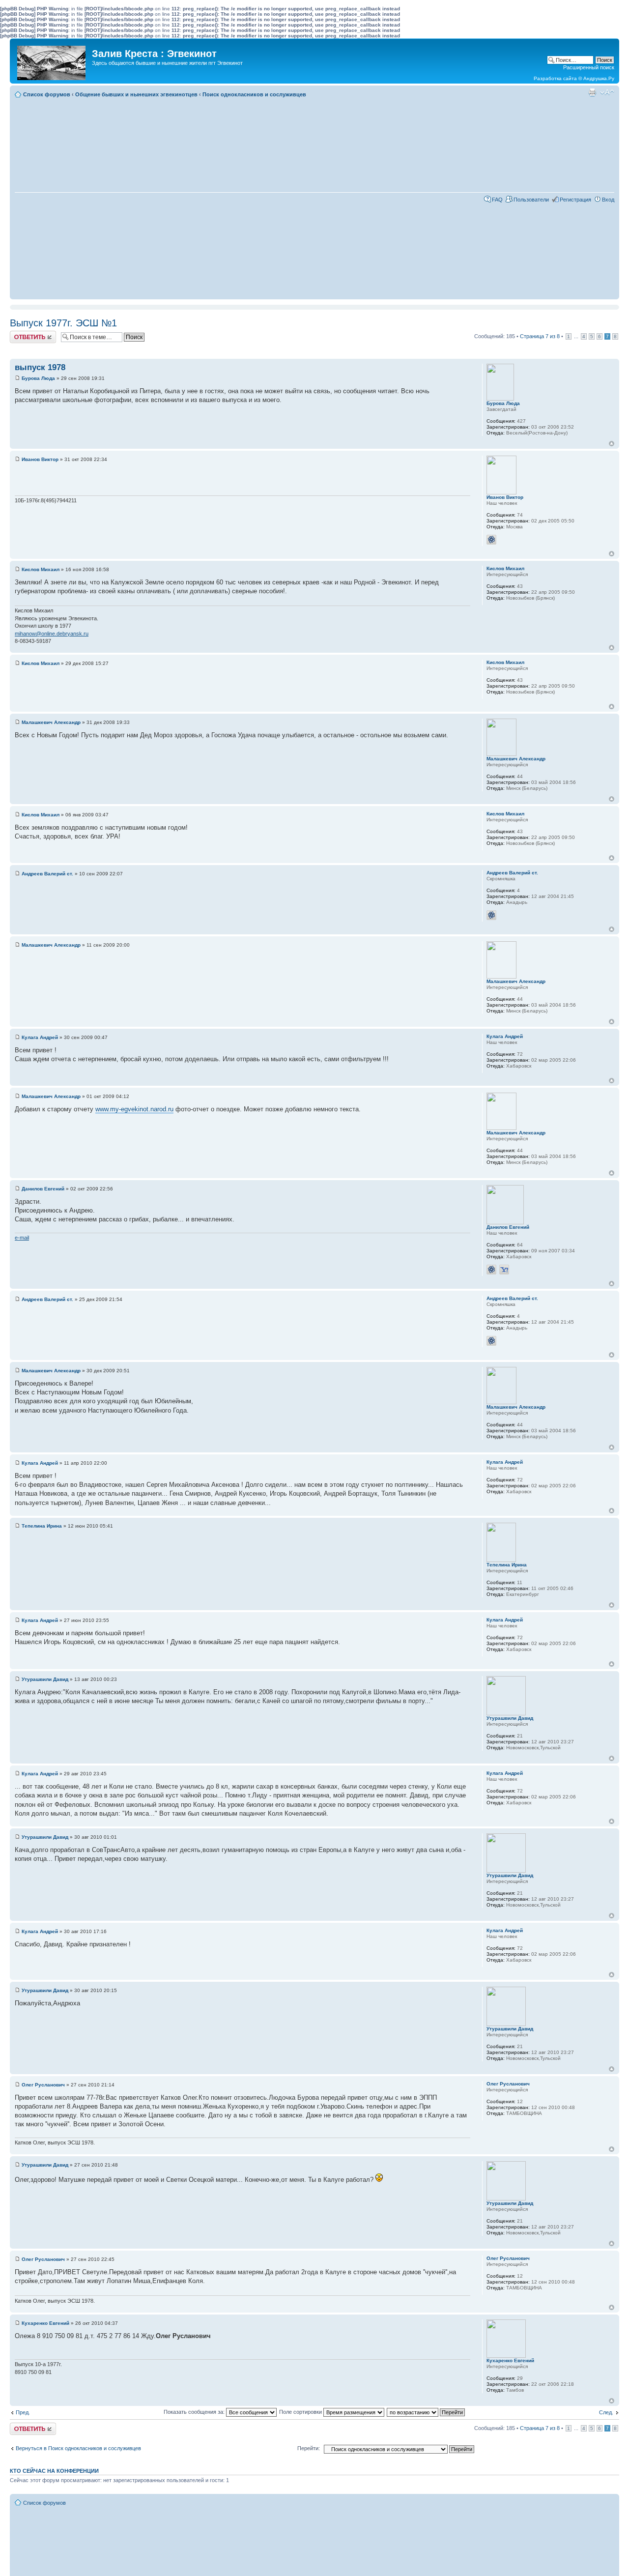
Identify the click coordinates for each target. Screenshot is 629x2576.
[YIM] (504, 1270)
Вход (608, 200)
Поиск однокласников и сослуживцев (254, 94)
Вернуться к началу (612, 444)
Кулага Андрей (40, 1037)
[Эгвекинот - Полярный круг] (52, 60)
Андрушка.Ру (599, 78)
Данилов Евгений (43, 1189)
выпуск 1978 (40, 367)
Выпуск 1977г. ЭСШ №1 (63, 323)
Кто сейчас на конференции (54, 2471)
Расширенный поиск (589, 67)
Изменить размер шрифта (607, 92)
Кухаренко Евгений (45, 2323)
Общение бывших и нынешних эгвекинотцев (136, 94)
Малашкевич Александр (51, 722)
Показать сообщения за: (195, 2412)
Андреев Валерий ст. (47, 874)
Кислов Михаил (41, 569)
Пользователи (531, 200)
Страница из (540, 336)
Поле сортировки (301, 2412)
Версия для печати (592, 92)
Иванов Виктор (40, 459)
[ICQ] (491, 540)
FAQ (497, 200)
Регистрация (575, 200)
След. (606, 2412)
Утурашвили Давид (45, 1679)
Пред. (23, 2412)
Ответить (22, 334)
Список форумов (47, 94)
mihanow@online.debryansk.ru (52, 634)
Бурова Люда (38, 378)
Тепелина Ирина (42, 1526)
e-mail (22, 1238)
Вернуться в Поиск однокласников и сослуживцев (78, 2448)
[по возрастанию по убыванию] (426, 2412)
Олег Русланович (43, 2085)
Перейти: (309, 2448)
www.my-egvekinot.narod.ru (134, 1109)
